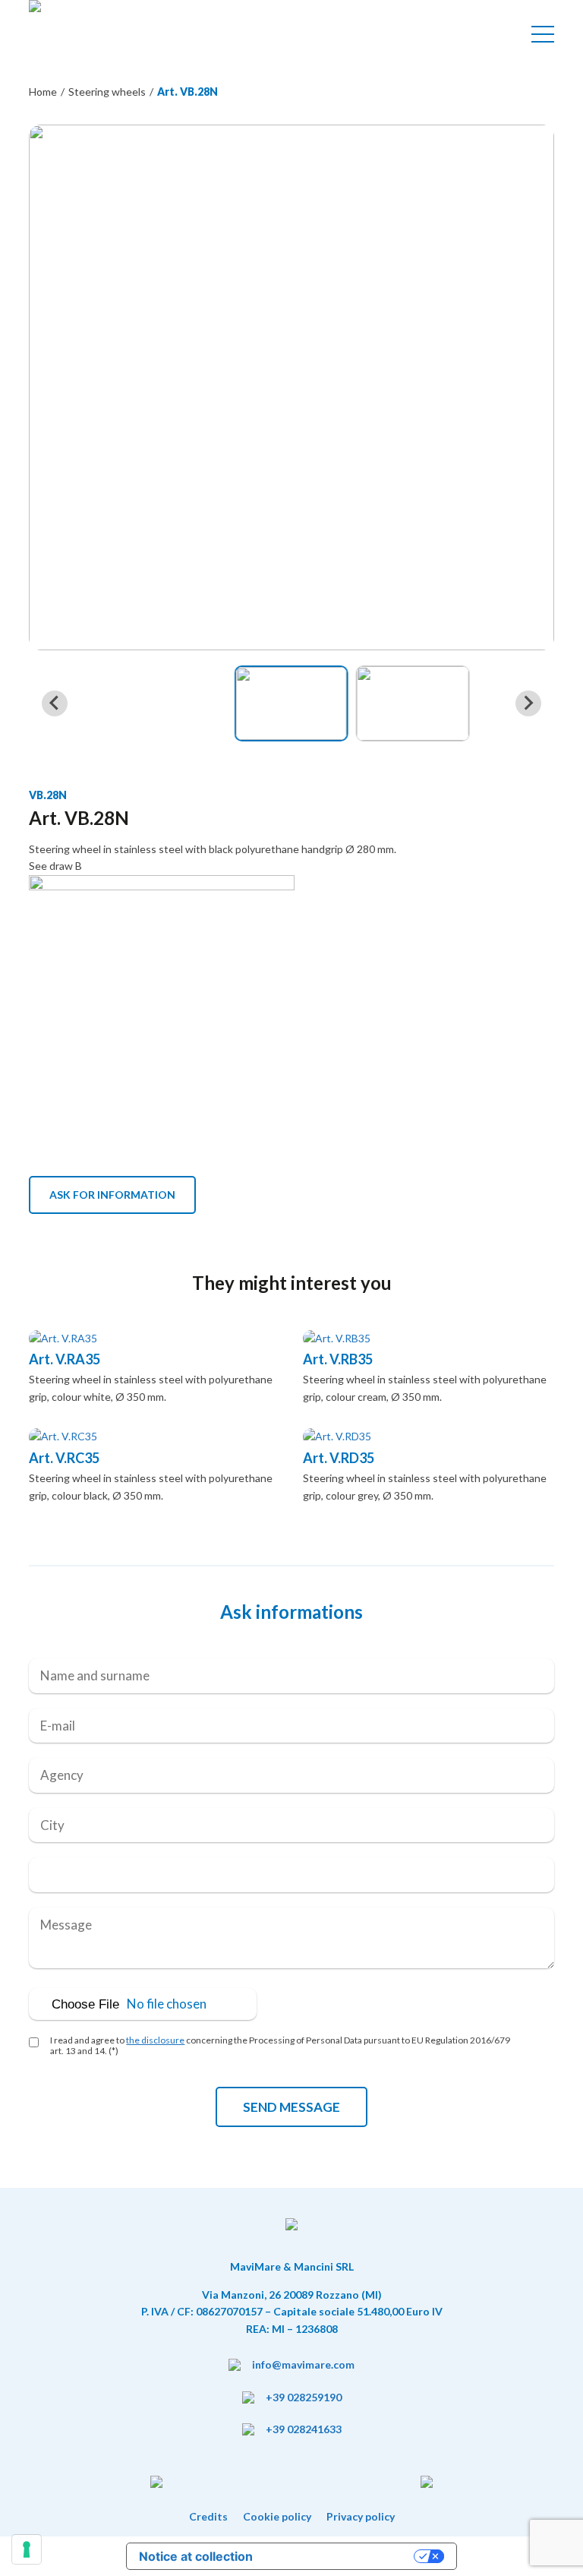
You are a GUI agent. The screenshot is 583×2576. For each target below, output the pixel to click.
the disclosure (155, 2040)
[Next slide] (528, 703)
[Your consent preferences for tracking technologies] (27, 2549)
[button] (291, 703)
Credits (208, 2516)
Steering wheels (107, 92)
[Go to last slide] (55, 703)
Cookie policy (277, 2516)
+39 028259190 (304, 2397)
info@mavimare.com (303, 2364)
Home (43, 92)
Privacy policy (361, 2516)
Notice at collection (196, 2556)
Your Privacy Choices (341, 2556)
